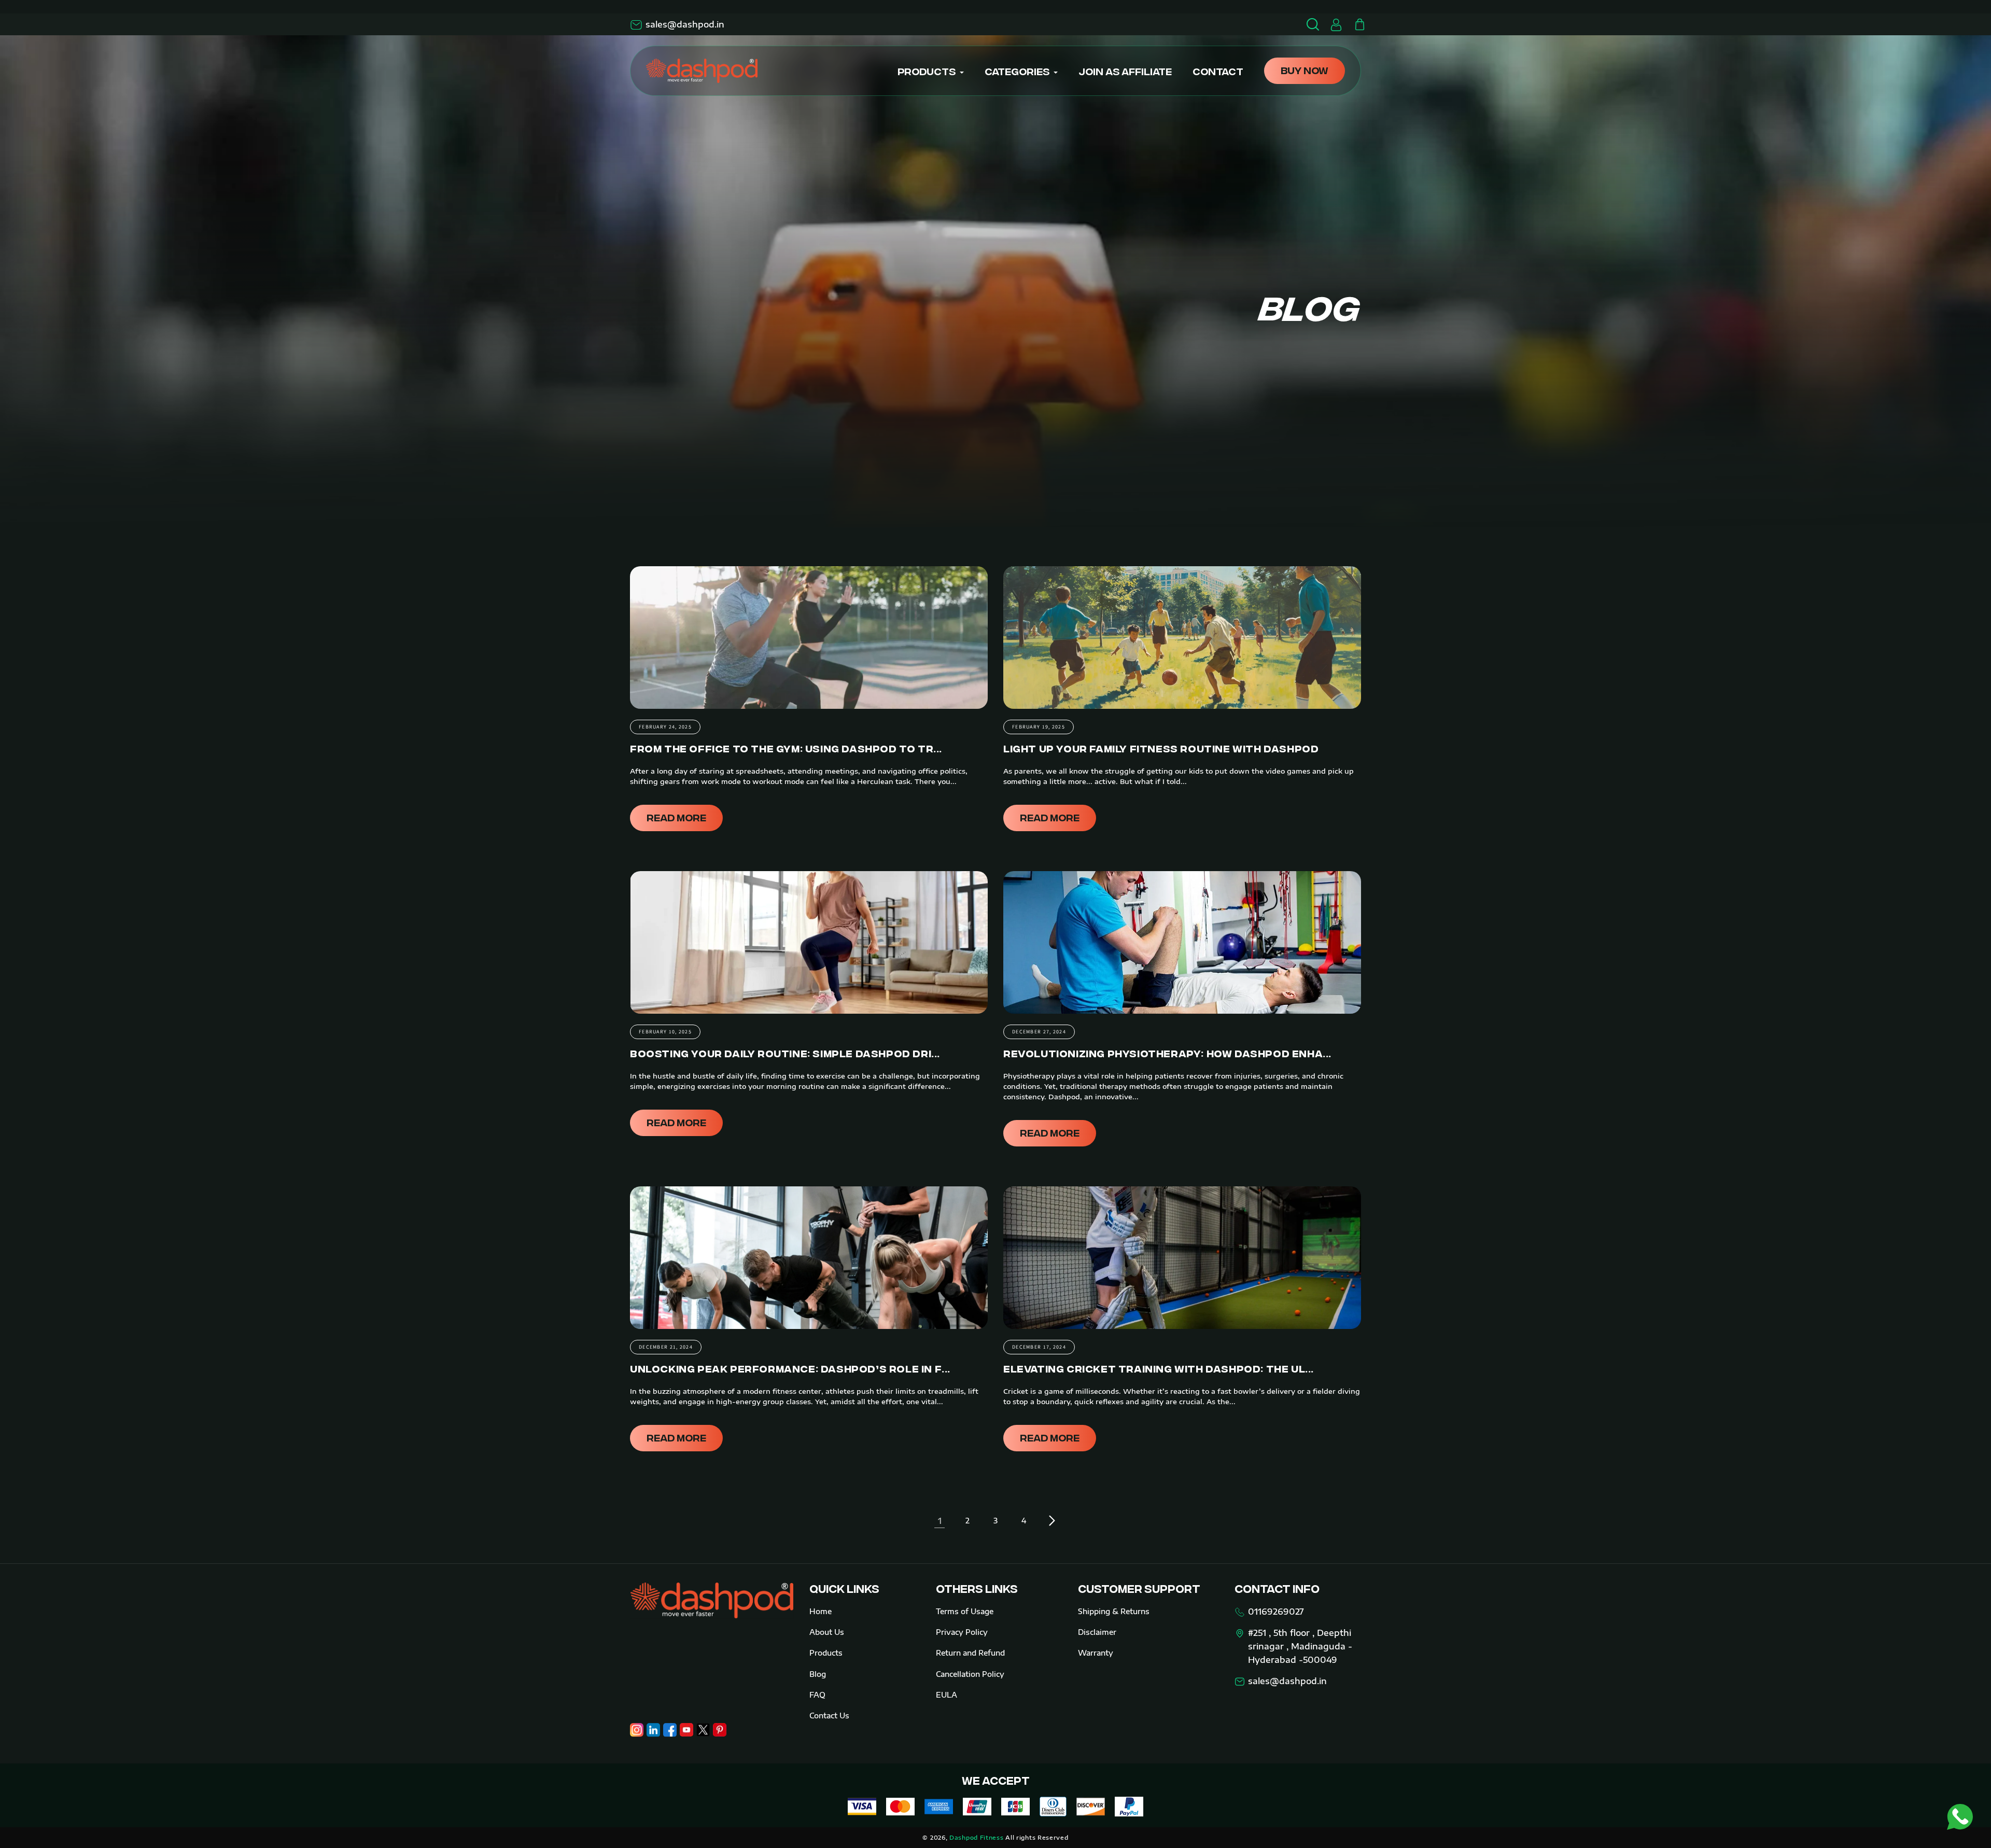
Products (927, 71)
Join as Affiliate (1125, 71)
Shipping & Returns (1114, 1611)
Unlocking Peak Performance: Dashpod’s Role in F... (790, 1368)
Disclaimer (1097, 1632)
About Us (827, 1632)
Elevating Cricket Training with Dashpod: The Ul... (1159, 1368)
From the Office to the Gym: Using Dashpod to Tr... (786, 748)
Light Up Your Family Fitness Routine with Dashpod (1161, 748)
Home (821, 1611)
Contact (1218, 71)
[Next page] (1051, 1521)
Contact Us (829, 1716)
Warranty (1096, 1653)
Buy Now (1305, 70)
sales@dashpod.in (685, 24)
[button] (1359, 24)
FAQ (817, 1695)
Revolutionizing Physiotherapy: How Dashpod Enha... (1167, 1053)
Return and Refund (970, 1653)
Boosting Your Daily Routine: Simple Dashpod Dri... (785, 1053)
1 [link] (940, 1521)
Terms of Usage (965, 1611)
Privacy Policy (962, 1632)
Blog (818, 1674)
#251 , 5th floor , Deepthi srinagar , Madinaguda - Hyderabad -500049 (1300, 1646)
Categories (1017, 71)
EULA (947, 1695)
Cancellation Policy (970, 1674)
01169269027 (1276, 1612)
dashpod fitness (977, 1837)
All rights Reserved (1037, 1837)
